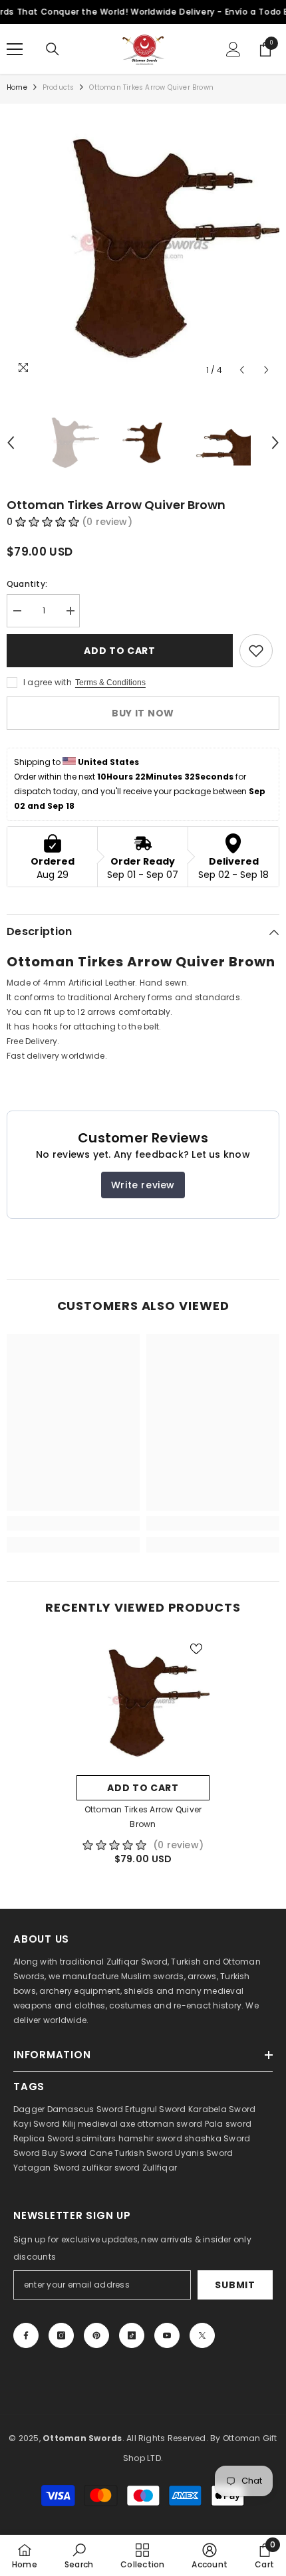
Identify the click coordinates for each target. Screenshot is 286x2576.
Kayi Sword (37, 2124)
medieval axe (106, 2124)
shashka (203, 2138)
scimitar (93, 2138)
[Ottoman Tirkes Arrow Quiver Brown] (143, 1702)
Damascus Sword (85, 2109)
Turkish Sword (144, 2153)
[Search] (53, 49)
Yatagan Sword (47, 2168)
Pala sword (228, 2124)
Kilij (69, 2124)
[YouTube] (167, 2335)
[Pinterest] (96, 2335)
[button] (242, 370)
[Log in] (233, 49)
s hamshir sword (147, 2138)
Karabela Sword (222, 2109)
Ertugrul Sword (155, 2109)
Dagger (29, 2109)
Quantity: (27, 584)
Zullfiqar (160, 2168)
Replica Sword (44, 2138)
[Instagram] (61, 2335)
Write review (143, 1185)
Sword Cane (86, 2153)
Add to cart (120, 651)
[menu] (15, 49)
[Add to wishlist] (256, 651)
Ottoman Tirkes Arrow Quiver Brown (143, 1817)
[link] (73, 1523)
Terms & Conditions (110, 683)
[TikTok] (132, 2335)
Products (59, 87)
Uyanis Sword (204, 2153)
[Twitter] (202, 2335)
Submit (235, 2285)
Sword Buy (36, 2153)
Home (17, 87)
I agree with (48, 682)
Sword (237, 2138)
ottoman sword (170, 2124)
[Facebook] (26, 2335)
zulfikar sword (111, 2168)
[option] (143, 247)
